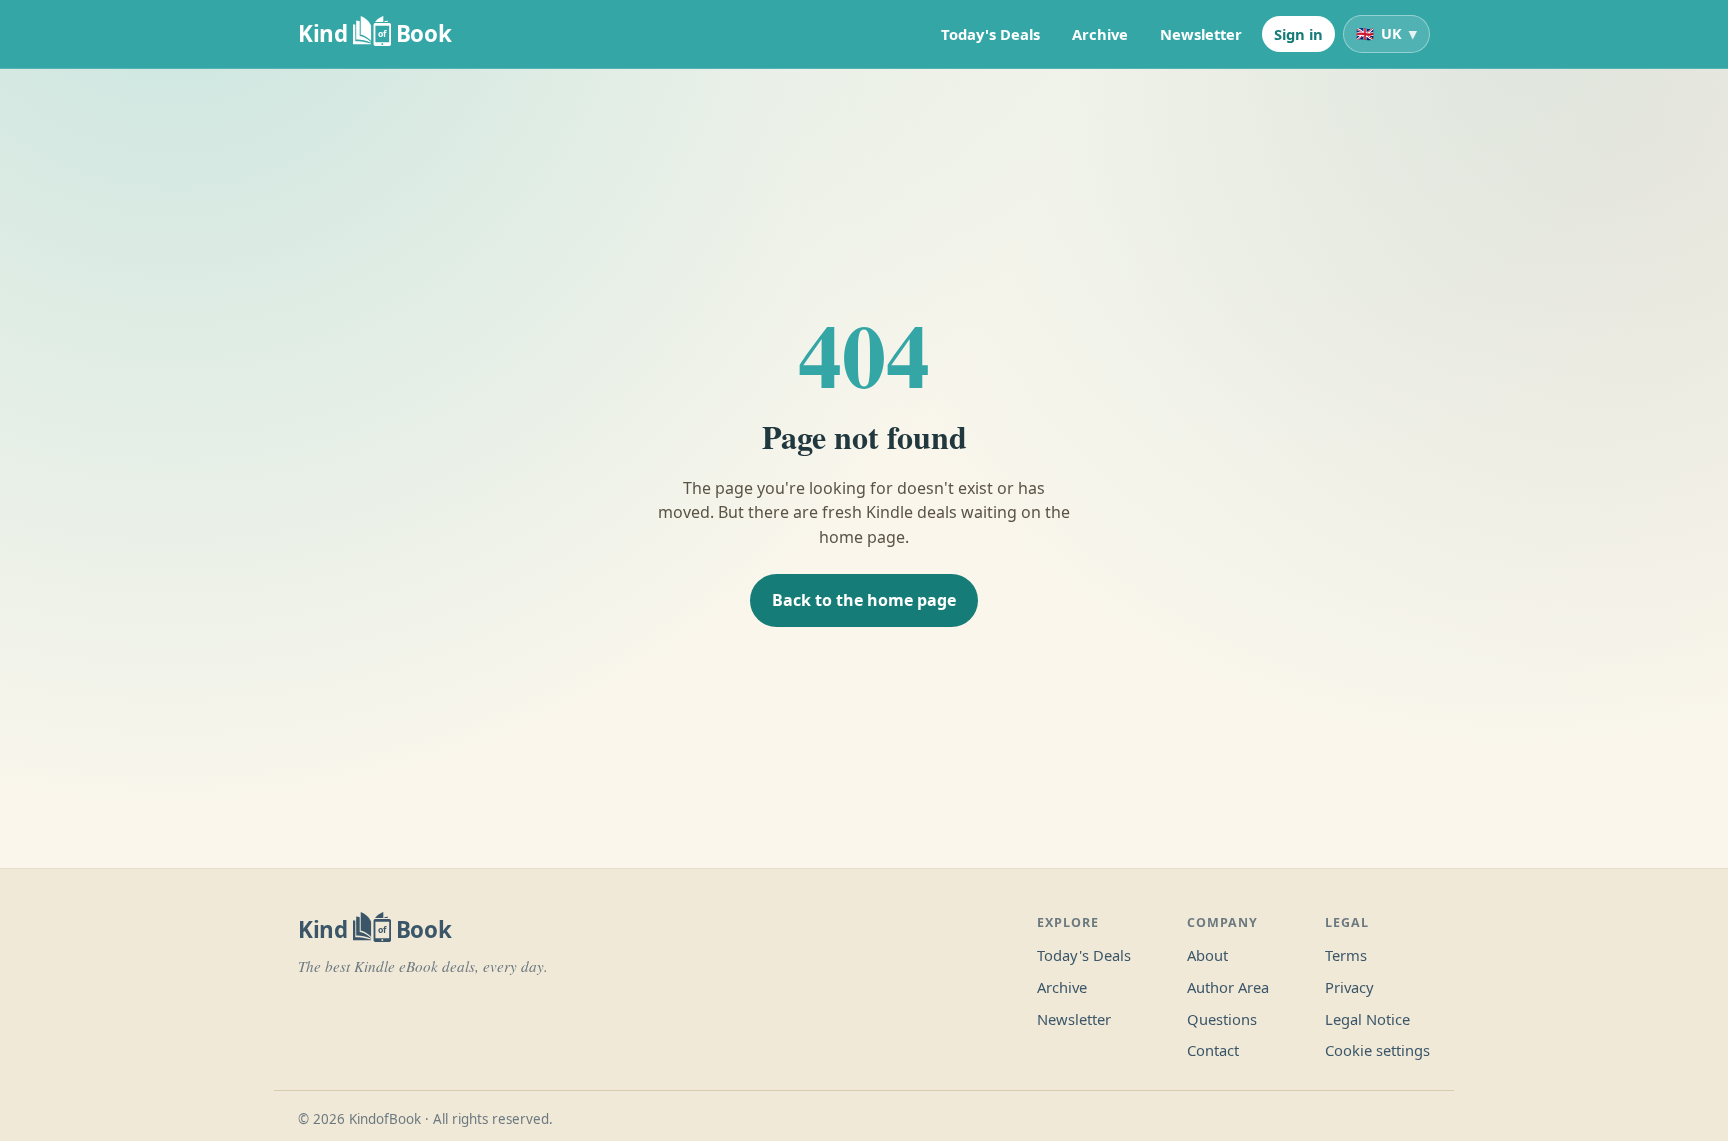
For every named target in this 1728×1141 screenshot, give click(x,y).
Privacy (1349, 987)
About (1207, 955)
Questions (1222, 1019)
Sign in (1298, 34)
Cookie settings (1377, 1050)
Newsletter (1201, 34)
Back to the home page (864, 600)
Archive (1100, 34)
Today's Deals (990, 34)
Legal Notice (1367, 1019)
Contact (1213, 1050)
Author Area (1228, 987)
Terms (1346, 955)
